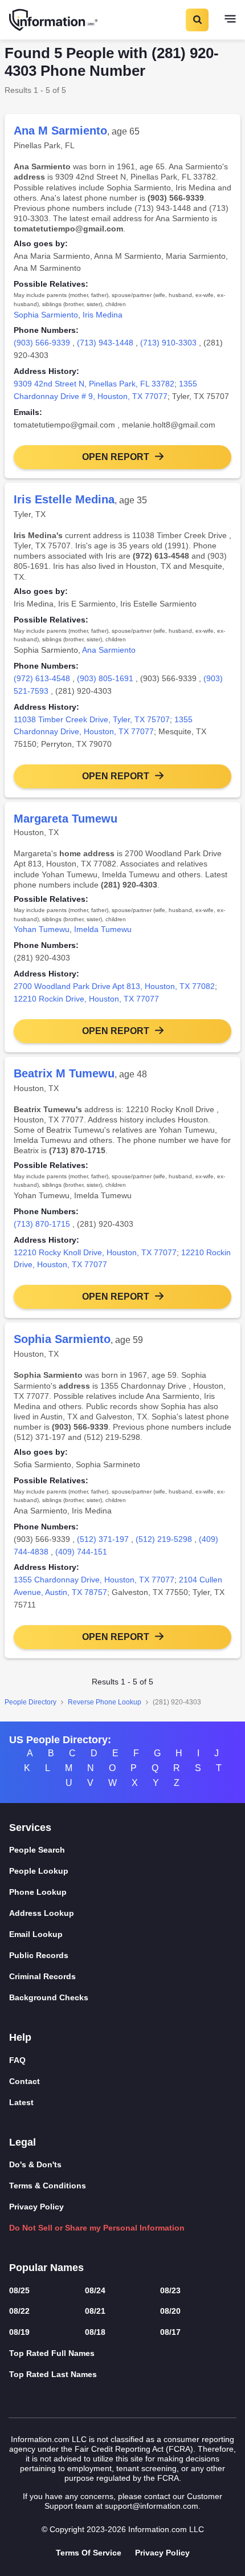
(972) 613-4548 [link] (42, 678)
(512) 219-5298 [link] (164, 1539)
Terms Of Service (89, 2553)
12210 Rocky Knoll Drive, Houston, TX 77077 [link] (95, 1252)
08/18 (95, 2332)
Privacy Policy (36, 2207)
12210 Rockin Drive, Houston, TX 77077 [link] (86, 999)
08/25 (19, 2290)
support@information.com (152, 2506)
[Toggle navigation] (230, 20)
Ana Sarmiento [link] (109, 650)
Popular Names (46, 2268)
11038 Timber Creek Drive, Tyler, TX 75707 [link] (92, 719)
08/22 (19, 2311)
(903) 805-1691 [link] (105, 678)
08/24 (95, 2290)
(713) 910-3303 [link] (168, 343)
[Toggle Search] (197, 20)
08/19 (19, 2332)
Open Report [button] (116, 457)
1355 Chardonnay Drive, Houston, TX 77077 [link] (94, 1580)
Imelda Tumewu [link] (103, 929)
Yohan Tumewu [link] (42, 929)
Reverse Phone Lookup (105, 1702)
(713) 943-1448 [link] (105, 343)
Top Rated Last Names (53, 2374)
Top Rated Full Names (52, 2353)
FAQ (17, 2060)
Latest (21, 2102)
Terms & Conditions (48, 2186)
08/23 (170, 2290)
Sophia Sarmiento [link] (46, 315)
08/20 (170, 2311)
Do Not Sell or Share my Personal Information (97, 2228)
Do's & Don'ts (35, 2164)
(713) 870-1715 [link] (42, 1224)
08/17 (170, 2332)
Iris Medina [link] (103, 315)
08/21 (95, 2311)
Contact (24, 2081)
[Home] (54, 20)
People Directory (30, 1702)
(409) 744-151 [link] (81, 1552)
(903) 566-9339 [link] (42, 343)
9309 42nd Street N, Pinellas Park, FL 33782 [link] (94, 384)
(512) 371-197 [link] (103, 1539)
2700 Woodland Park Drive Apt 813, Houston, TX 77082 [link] (114, 986)
